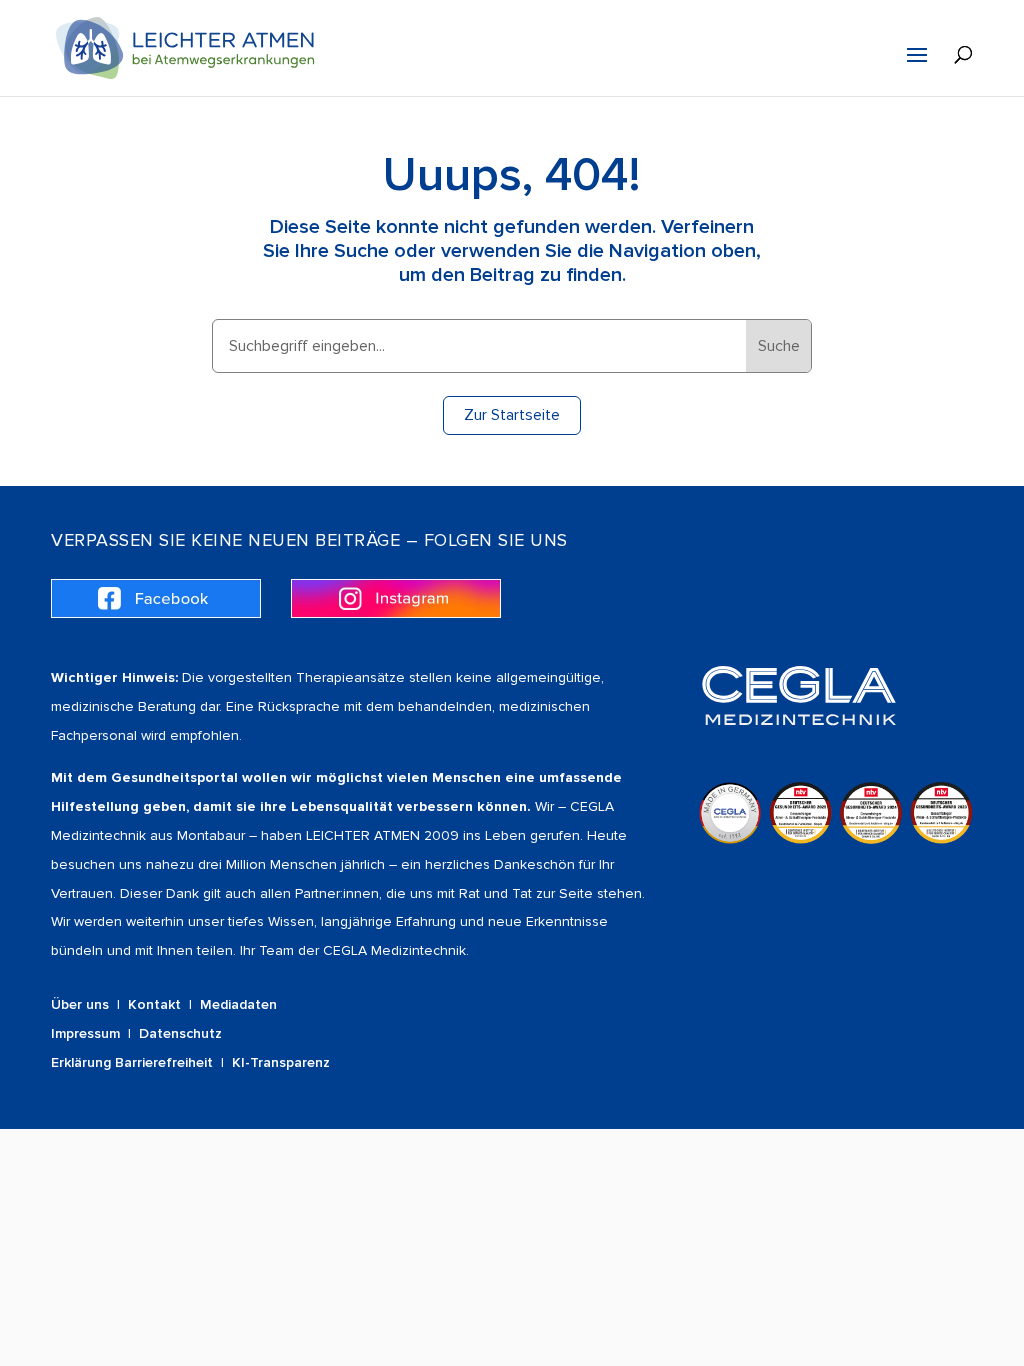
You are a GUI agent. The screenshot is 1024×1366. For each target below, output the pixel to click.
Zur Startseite (512, 415)
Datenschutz (180, 1033)
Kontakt (154, 1004)
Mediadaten (238, 1004)
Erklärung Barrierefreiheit (132, 1062)
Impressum (85, 1033)
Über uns (80, 1004)
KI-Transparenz (281, 1062)
